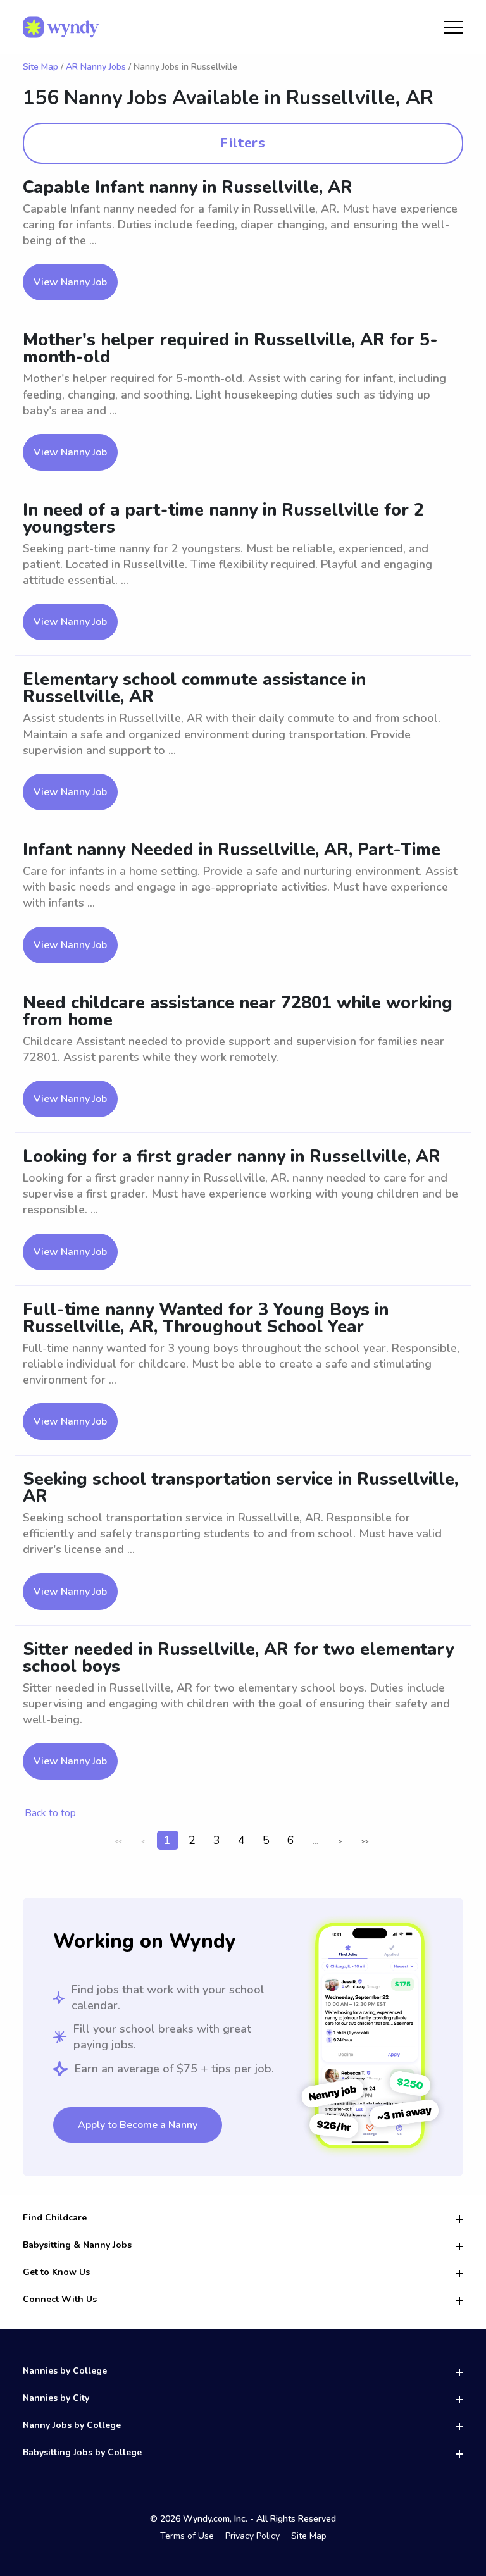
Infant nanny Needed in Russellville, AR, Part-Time (232, 850)
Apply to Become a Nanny (138, 2125)
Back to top (50, 1813)
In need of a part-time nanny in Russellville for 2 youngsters (223, 519)
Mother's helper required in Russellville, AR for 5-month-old (230, 349)
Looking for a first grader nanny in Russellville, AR (232, 1157)
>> (365, 1842)
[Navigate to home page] (61, 27)
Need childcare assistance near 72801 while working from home (238, 1012)
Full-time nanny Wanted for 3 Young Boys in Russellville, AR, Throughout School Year (206, 1318)
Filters (243, 143)
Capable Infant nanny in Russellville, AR (188, 188)
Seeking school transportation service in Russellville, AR (240, 1488)
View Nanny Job (70, 282)
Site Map (40, 67)
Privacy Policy (252, 2536)
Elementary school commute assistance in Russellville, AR (194, 688)
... (315, 1840)
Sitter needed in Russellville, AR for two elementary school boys (238, 1658)
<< (118, 1842)
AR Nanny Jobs (96, 67)
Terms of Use (187, 2536)
